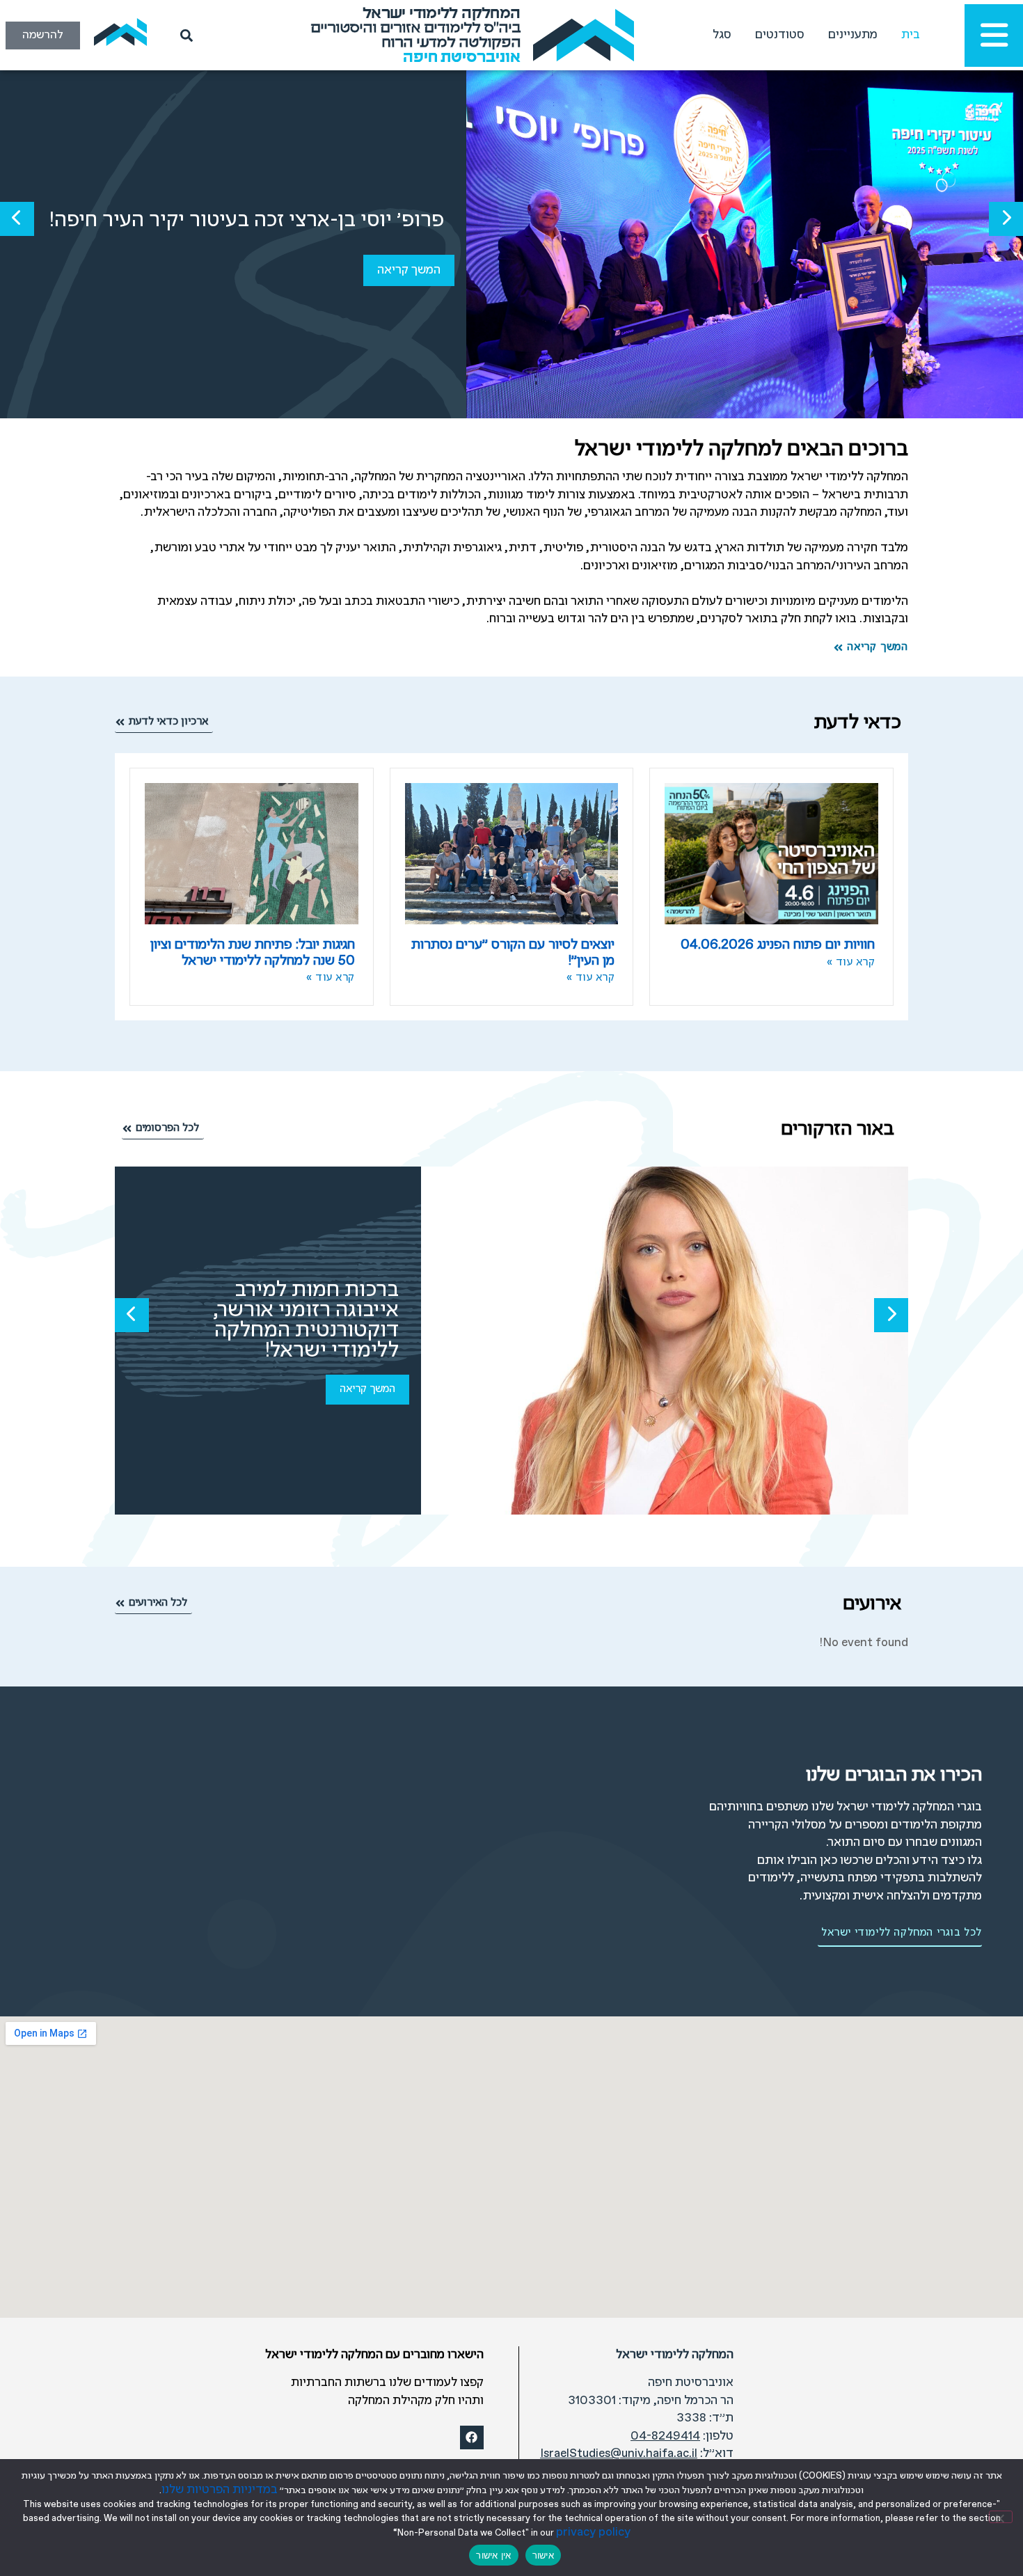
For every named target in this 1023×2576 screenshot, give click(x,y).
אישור (543, 2555)
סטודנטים (780, 35)
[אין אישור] (1001, 2517)
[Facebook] (472, 2437)
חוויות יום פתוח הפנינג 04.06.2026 (778, 945)
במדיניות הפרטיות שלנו (220, 2490)
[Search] (184, 35)
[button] (1006, 219)
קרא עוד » (851, 963)
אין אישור (493, 2555)
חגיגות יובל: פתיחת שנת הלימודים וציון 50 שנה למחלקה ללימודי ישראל (253, 953)
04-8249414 (665, 2436)
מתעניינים (853, 35)
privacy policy (593, 2532)
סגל (722, 35)
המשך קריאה (409, 270)
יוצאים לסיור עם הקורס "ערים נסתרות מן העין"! (513, 953)
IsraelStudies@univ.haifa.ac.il (619, 2454)
